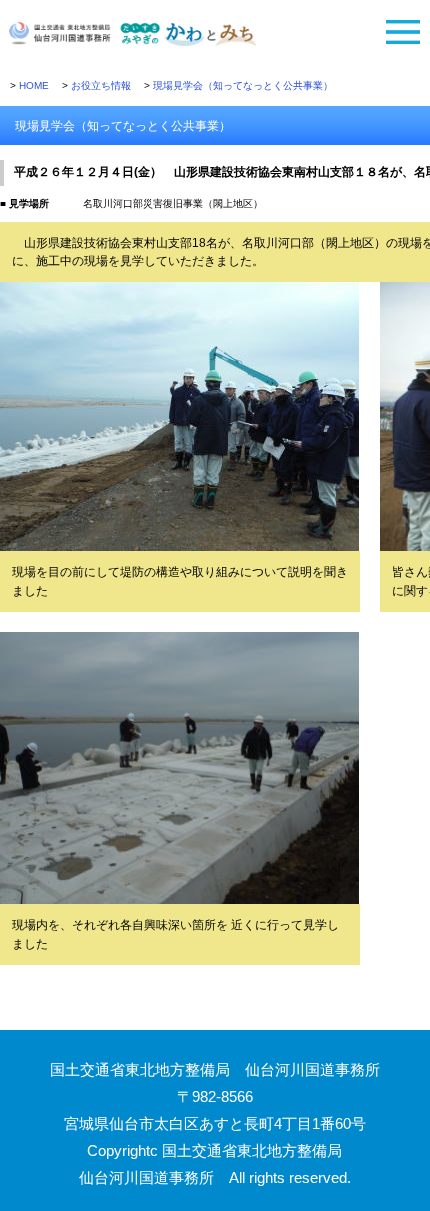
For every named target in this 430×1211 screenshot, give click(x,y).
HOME (34, 85)
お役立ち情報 (101, 85)
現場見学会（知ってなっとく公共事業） (243, 85)
